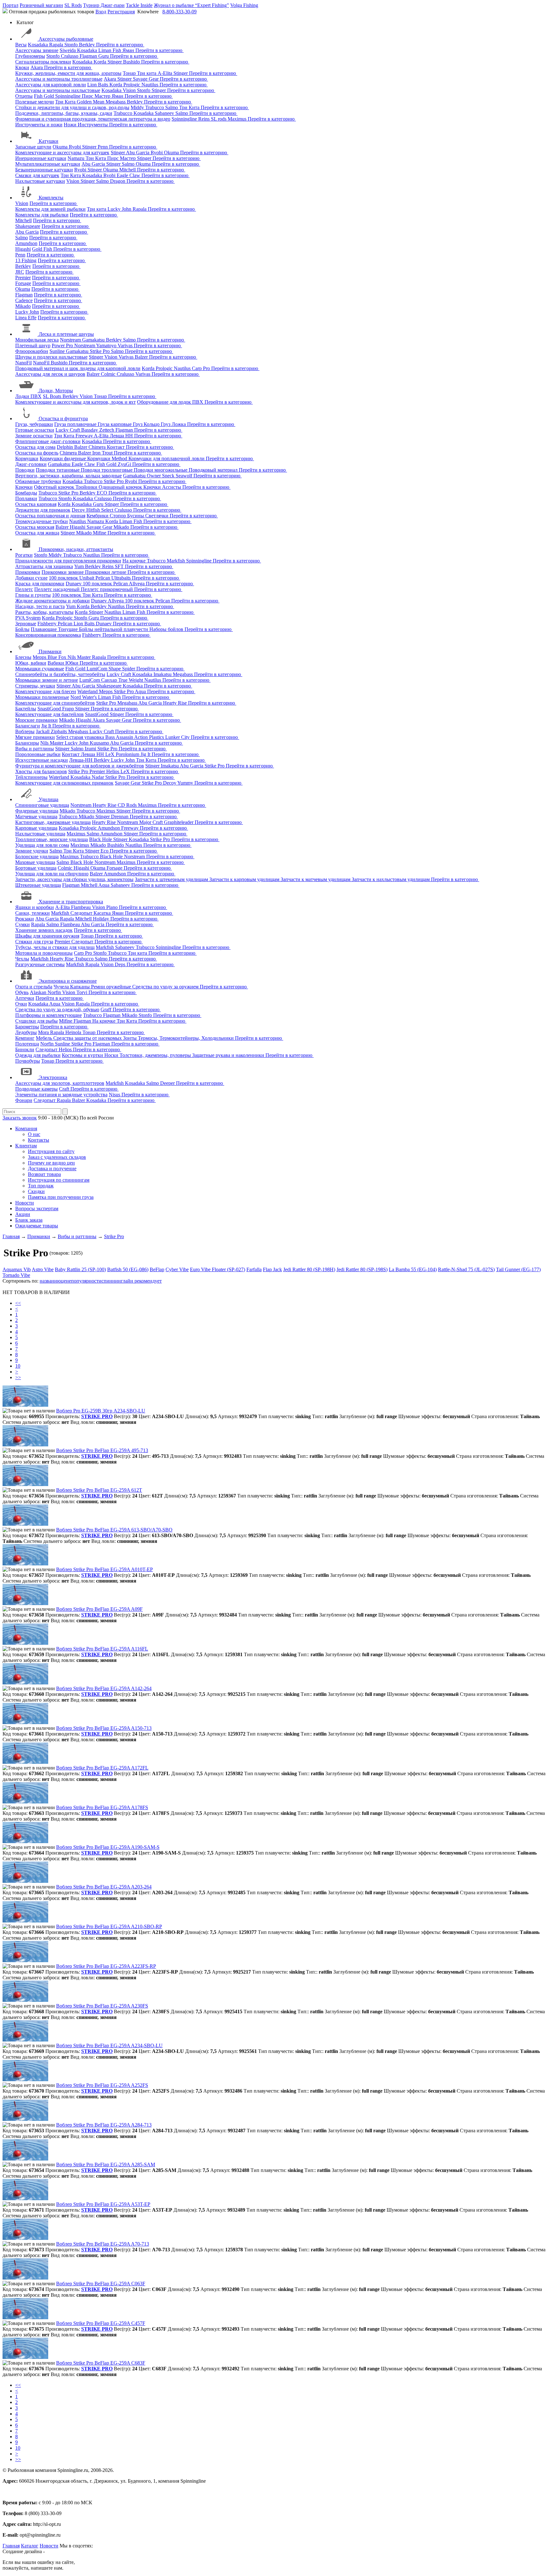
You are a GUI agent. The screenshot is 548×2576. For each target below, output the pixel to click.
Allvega (137, 584)
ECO (103, 493)
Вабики (56, 663)
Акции (23, 1214)
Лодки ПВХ (28, 396)
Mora (44, 1032)
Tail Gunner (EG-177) (518, 1269)
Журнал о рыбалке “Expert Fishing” (191, 5)
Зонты (130, 1038)
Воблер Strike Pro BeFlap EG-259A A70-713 (103, 2244)
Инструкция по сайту (51, 1151)
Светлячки (157, 516)
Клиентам (26, 1146)
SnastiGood (50, 709)
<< (18, 1303)
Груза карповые (115, 424)
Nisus (115, 1095)
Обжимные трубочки (38, 481)
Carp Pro (202, 368)
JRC (20, 272)
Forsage (23, 283)
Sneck (169, 476)
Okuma (61, 147)
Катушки (49, 141)
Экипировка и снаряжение (68, 981)
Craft (65, 1089)
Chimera (98, 447)
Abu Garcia (138, 153)
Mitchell (128, 170)
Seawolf (185, 476)
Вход (101, 12)
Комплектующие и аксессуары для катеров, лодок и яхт (75, 402)
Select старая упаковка (81, 737)
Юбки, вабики (31, 663)
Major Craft (152, 822)
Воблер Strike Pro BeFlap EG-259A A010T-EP (104, 1569)
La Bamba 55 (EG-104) (413, 1269)
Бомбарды (26, 493)
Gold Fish (43, 249)
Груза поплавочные (76, 424)
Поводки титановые (58, 470)
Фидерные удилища (37, 811)
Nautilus (150, 85)
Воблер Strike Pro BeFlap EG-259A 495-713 (102, 1450)
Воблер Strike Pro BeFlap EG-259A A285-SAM (106, 2164)
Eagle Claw (129, 175)
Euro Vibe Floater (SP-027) (218, 1269)
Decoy (79, 510)
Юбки (72, 663)
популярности (86, 1281)
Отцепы (24, 96)
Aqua (141, 691)
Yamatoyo (107, 345)
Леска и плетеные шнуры (66, 334)
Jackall (43, 731)
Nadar (98, 777)
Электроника (53, 1077)
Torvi (82, 992)
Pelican (103, 578)
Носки (112, 1055)
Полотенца (27, 1044)
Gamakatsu (94, 340)
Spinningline (68, 96)
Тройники (87, 487)
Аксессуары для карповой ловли (51, 85)
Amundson (26, 243)
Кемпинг (25, 1038)
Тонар (130, 73)
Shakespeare (28, 226)
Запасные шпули (33, 147)
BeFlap (157, 1269)
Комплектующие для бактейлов (49, 714)
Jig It (47, 726)
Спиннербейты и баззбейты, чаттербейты (60, 674)
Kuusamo (100, 743)
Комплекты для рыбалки (42, 215)
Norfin (55, 992)
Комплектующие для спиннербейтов (55, 703)
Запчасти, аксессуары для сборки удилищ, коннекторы (74, 879)
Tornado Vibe (16, 1275)
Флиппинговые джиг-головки (48, 441)
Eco (105, 851)
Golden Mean (91, 102)
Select (108, 510)
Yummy (186, 783)
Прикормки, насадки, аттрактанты (76, 549)
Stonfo (72, 45)
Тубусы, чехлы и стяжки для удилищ (55, 947)
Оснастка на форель (37, 453)
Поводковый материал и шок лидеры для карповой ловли (78, 368)
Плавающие (44, 629)
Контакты (39, 1140)
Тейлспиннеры (31, 777)
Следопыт (82, 913)
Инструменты (93, 125)
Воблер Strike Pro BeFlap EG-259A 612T (99, 1490)
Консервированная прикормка (48, 635)
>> (18, 1377)
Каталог (30, 2546)
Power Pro (63, 345)
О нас (34, 1134)
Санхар (110, 680)
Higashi (23, 249)
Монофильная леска (37, 340)
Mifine (100, 533)
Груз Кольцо (147, 424)
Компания (26, 1129)
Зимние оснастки (34, 436)
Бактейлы (26, 709)
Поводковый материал (214, 470)
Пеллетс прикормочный (108, 589)
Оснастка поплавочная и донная (50, 516)
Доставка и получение (52, 1168)
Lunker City (178, 737)
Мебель (45, 1038)
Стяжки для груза (34, 942)
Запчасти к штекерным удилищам (172, 879)
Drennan (120, 817)
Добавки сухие (31, 578)
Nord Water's (84, 697)
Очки (21, 1004)
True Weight (131, 680)
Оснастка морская (35, 527)
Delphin (65, 447)
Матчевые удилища (36, 817)
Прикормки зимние (63, 572)
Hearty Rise (176, 703)
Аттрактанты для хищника (44, 566)
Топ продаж (41, 1186)
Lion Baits (98, 85)
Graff (107, 1009)
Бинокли (25, 1049)
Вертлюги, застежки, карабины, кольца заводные (68, 476)
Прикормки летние (106, 572)
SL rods (219, 119)
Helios (113, 771)
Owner (154, 476)
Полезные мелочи (35, 102)
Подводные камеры (36, 1089)
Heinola (74, 1032)
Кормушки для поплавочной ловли (167, 458)
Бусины (136, 516)
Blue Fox (58, 657)
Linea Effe (26, 318)
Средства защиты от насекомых (88, 1038)
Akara (37, 67)
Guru (104, 56)
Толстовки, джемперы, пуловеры (156, 1055)
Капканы (81, 987)
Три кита (147, 73)
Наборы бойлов (167, 629)
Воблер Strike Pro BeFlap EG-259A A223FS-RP (106, 1966)
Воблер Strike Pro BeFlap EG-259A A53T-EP (103, 2204)
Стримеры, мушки (35, 686)
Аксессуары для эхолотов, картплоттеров (60, 1083)
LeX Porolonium (123, 754)
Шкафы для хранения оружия (47, 936)
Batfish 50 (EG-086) (128, 1269)
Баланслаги (28, 726)
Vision (130, 90)
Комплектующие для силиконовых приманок (64, 783)
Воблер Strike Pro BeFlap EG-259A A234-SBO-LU (109, 2045)
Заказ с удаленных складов (57, 1157)
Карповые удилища (36, 828)
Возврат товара (44, 1174)
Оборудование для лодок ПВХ (171, 402)
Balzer (142, 357)
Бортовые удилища (36, 868)
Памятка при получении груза (61, 1197)
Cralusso (70, 56)
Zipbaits (59, 731)
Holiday (102, 919)
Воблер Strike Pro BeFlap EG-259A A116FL (102, 1649)
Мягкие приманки (35, 737)
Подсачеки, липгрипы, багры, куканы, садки (64, 113)
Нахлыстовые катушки (40, 181)
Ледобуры (26, 1032)
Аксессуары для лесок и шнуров (50, 374)
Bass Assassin (120, 737)
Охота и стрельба (34, 987)
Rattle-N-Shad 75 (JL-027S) (466, 1269)
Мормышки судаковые (40, 669)
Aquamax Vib (17, 1269)
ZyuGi (125, 464)
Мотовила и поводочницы (44, 953)
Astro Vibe (43, 1269)
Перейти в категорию (120, 45)
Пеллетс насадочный (58, 589)
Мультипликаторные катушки (48, 164)
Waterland (88, 691)
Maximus (238, 119)
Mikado (23, 306)
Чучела (62, 987)
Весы (21, 45)
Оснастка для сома (35, 447)
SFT (120, 566)
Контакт (116, 447)
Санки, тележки (33, 913)
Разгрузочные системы (40, 964)
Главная (11, 2546)
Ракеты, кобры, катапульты (44, 612)
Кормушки (27, 458)
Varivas (126, 345)
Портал (10, 5)
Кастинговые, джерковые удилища (53, 822)
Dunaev (74, 584)
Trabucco (155, 107)
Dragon (118, 181)
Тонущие (68, 629)
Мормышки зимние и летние (47, 680)
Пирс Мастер (97, 96)
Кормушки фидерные (63, 458)
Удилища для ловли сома (42, 845)
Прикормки (28, 572)
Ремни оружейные (112, 987)
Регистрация (121, 12)
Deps (121, 964)
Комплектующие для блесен (46, 691)
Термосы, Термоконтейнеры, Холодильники (186, 1038)
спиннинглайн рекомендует (132, 1281)
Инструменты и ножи (39, 125)
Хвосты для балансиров (41, 771)
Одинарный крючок (121, 487)
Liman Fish (110, 50)
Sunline (58, 351)
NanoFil (23, 363)
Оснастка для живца (37, 533)
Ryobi (75, 147)
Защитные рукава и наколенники (229, 1055)
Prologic (132, 85)
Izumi (91, 749)
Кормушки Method (108, 458)
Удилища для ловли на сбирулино (52, 874)
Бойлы (22, 629)
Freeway (85, 436)
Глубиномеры (30, 56)
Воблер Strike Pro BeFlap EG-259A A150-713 (104, 1728)
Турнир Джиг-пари (104, 5)
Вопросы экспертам (37, 1208)
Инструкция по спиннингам (59, 1180)
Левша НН (122, 436)
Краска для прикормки (40, 584)
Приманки (50, 651)
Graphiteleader (179, 822)
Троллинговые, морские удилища (52, 839)
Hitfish (94, 510)
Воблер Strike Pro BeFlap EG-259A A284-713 (104, 2125)
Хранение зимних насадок (44, 930)
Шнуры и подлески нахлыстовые (51, 357)
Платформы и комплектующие (49, 1015)
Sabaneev (165, 113)
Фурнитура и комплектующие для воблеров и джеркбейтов (80, 766)
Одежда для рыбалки (38, 1055)
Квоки (22, 67)
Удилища (49, 799)
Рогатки (24, 555)
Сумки (23, 924)
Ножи (71, 125)
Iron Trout (103, 453)
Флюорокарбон (32, 351)
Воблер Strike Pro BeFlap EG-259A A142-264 (104, 1688)
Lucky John (120, 209)
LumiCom (98, 669)
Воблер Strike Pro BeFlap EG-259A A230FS (102, 2006)
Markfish (176, 561)
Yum (80, 566)
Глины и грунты (33, 595)
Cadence (24, 300)
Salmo (172, 107)
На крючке (135, 561)
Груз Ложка (174, 424)
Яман (129, 50)
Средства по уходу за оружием (166, 987)
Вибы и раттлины (35, 749)
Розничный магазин (41, 5)
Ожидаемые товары (37, 1226)
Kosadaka (39, 45)
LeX (126, 771)
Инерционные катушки (41, 158)
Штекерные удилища (38, 885)
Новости (25, 1203)
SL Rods (73, 5)
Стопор (118, 516)
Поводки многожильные (161, 470)
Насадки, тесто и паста (40, 606)
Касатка (103, 913)
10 (18, 1366)
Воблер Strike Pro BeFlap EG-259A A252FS (102, 2085)
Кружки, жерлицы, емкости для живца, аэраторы (68, 73)
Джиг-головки (31, 464)
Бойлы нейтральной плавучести (114, 629)
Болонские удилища (37, 856)
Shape (115, 669)
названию (50, 1281)
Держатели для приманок (43, 510)
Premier (23, 278)
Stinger (115, 62)
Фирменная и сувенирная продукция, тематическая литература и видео (93, 119)
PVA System (28, 618)
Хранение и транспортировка (71, 902)
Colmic (109, 374)
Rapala (57, 45)
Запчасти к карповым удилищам (245, 879)
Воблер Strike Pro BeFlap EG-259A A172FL (102, 1768)
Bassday (90, 430)
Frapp (69, 709)
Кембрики (98, 516)
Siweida (68, 50)
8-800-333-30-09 (179, 12)
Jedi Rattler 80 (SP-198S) (362, 1269)
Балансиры (27, 743)
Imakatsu (163, 674)
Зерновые (26, 624)
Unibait (87, 578)
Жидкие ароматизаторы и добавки (52, 601)
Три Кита (66, 102)
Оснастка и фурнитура (63, 418)
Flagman (89, 56)
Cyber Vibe (177, 1269)
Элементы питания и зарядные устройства (61, 1095)
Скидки (36, 1191)
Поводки (25, 470)
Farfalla (254, 1269)
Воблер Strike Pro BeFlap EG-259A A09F (99, 1609)
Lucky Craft (68, 430)
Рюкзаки (25, 919)
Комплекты (51, 198)
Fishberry (48, 624)
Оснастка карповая (36, 504)
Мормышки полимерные (42, 697)
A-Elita (166, 73)
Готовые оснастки (35, 430)
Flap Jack (272, 1269)
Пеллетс (24, 589)
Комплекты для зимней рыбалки (50, 209)
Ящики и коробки (35, 907)
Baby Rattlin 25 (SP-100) (80, 1269)
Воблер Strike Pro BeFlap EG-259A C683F (101, 2363)
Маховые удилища (35, 862)
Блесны (23, 657)
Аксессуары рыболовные (66, 39)
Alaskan (39, 992)
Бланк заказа (29, 1220)
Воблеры (25, 731)
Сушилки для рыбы (36, 1021)
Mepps (40, 657)
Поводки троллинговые (107, 470)
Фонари (24, 1100)
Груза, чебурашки (34, 424)
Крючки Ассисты (163, 487)
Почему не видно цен (51, 1163)
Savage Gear (146, 79)
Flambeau (82, 907)
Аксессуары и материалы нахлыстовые (58, 90)
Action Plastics (150, 737)
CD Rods (128, 805)
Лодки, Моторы (56, 391)
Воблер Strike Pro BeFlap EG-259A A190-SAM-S (108, 1847)
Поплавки (26, 498)
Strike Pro (100, 351)
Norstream (71, 340)
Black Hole (101, 839)
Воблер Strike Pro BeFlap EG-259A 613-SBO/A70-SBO (114, 1530)
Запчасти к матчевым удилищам (316, 879)
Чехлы (22, 959)
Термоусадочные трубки (42, 521)
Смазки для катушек (37, 175)
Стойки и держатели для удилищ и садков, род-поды (72, 107)
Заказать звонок (20, 1118)
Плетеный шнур (33, 345)
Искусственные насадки (42, 760)
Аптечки (25, 998)
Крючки (24, 487)
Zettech (107, 430)
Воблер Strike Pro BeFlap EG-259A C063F (101, 2284)
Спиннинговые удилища (42, 805)
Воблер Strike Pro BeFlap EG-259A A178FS (102, 1807)
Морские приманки (36, 720)
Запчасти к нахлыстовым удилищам (391, 879)
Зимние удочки (32, 851)
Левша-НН (82, 760)
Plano (113, 907)
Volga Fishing (244, 5)
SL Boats (53, 396)
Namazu (77, 158)
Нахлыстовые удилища (40, 834)
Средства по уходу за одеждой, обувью (57, 1009)
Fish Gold (45, 96)
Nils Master (80, 657)
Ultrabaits (122, 578)
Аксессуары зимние (37, 50)
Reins (205, 119)
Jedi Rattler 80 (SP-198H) (309, 1269)
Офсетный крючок (55, 487)
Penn (103, 147)
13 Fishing (26, 260)
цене (66, 1281)
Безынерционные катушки (44, 170)
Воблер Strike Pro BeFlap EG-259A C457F (101, 2323)
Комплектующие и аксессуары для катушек (62, 153)
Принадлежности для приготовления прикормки (68, 561)
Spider (129, 669)
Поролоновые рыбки (38, 754)
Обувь (22, 992)
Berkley (88, 45)
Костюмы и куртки (83, 1055)
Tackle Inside (139, 5)
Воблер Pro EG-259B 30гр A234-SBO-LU (101, 1411)
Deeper (168, 1083)
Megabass (116, 102)
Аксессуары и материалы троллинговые (59, 79)
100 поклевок (64, 578)
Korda (101, 62)
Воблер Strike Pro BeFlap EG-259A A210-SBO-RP (109, 1926)
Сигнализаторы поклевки (43, 62)
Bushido (132, 62)
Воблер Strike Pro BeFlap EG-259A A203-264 (104, 1887)
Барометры (27, 1027)
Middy (138, 107)
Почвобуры (28, 1061)
